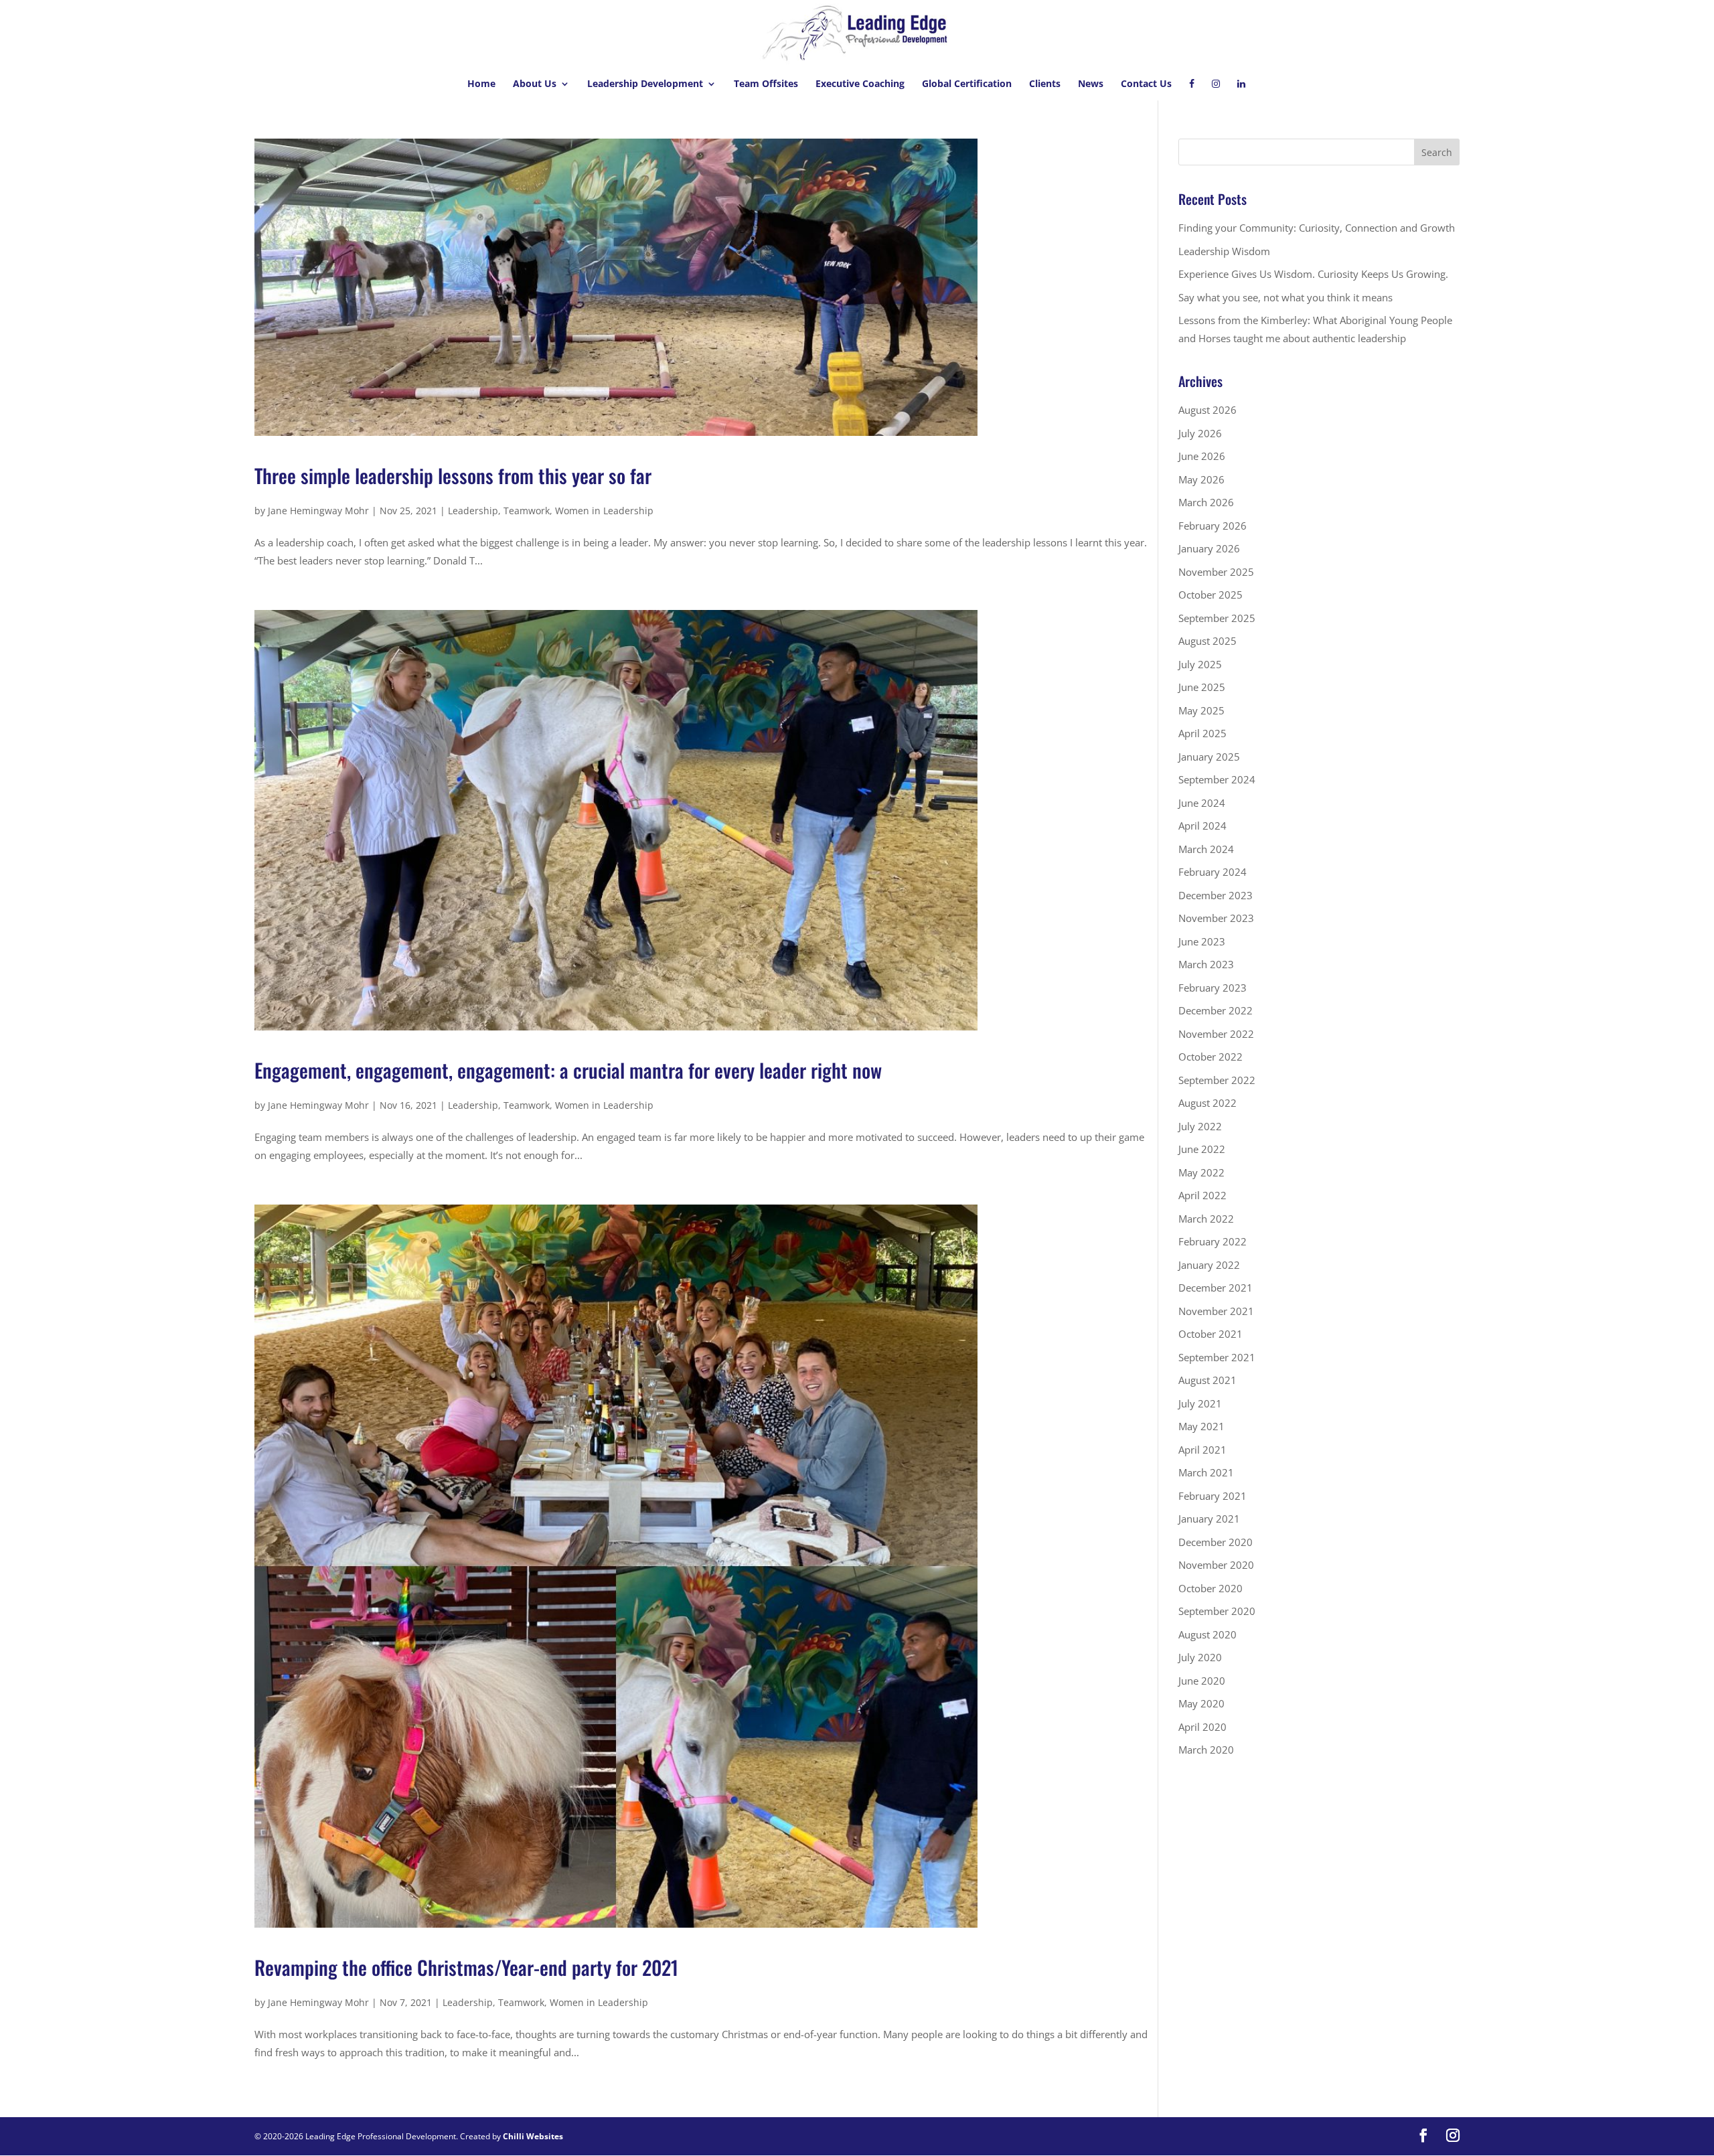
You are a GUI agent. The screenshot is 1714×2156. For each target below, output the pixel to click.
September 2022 (1217, 1080)
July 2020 (1200, 1657)
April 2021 (1202, 1450)
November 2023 (1216, 918)
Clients (1045, 84)
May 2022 (1201, 1172)
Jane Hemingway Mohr (318, 511)
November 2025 (1216, 572)
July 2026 (1200, 433)
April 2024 (1202, 826)
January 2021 (1209, 1519)
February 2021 (1213, 1496)
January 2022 (1209, 1265)
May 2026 (1201, 479)
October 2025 (1211, 595)
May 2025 (1201, 710)
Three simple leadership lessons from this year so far (453, 475)
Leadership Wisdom (1224, 251)
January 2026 (1209, 548)
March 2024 (1206, 849)
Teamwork (527, 511)
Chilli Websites (533, 2136)
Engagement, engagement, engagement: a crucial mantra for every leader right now (568, 1070)
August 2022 (1207, 1103)
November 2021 (1216, 1311)
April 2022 (1202, 1195)
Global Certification (967, 84)
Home (481, 84)
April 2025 (1202, 733)
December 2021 (1216, 1288)
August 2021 (1207, 1380)
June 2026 (1202, 456)
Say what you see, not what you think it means (1285, 297)
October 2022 (1211, 1057)
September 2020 (1217, 1611)
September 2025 (1217, 618)
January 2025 (1209, 757)
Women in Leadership (604, 511)
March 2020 (1206, 1750)
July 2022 (1200, 1126)
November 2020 (1216, 1565)
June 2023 (1202, 941)
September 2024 (1217, 779)
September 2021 (1217, 1357)
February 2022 (1213, 1241)
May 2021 (1201, 1426)
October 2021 (1211, 1334)
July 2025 (1200, 664)
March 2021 (1206, 1472)
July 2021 (1200, 1403)
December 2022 (1216, 1010)
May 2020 (1201, 1703)
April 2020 (1202, 1727)
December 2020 (1216, 1542)
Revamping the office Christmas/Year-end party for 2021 (466, 1967)
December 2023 (1216, 895)
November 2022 (1216, 1034)
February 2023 (1213, 988)
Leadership (473, 511)
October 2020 (1211, 1588)
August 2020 (1207, 1634)
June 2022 (1202, 1149)
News (1091, 84)
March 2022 (1206, 1219)
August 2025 (1207, 641)
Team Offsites (766, 84)
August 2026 (1207, 410)
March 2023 (1206, 964)
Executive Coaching (860, 84)
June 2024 (1202, 803)
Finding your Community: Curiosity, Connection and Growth (1317, 228)
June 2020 (1202, 1681)
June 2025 (1202, 687)
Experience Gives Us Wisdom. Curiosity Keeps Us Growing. (1313, 274)
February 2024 (1213, 872)
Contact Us (1146, 84)
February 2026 (1213, 526)
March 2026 (1206, 502)
